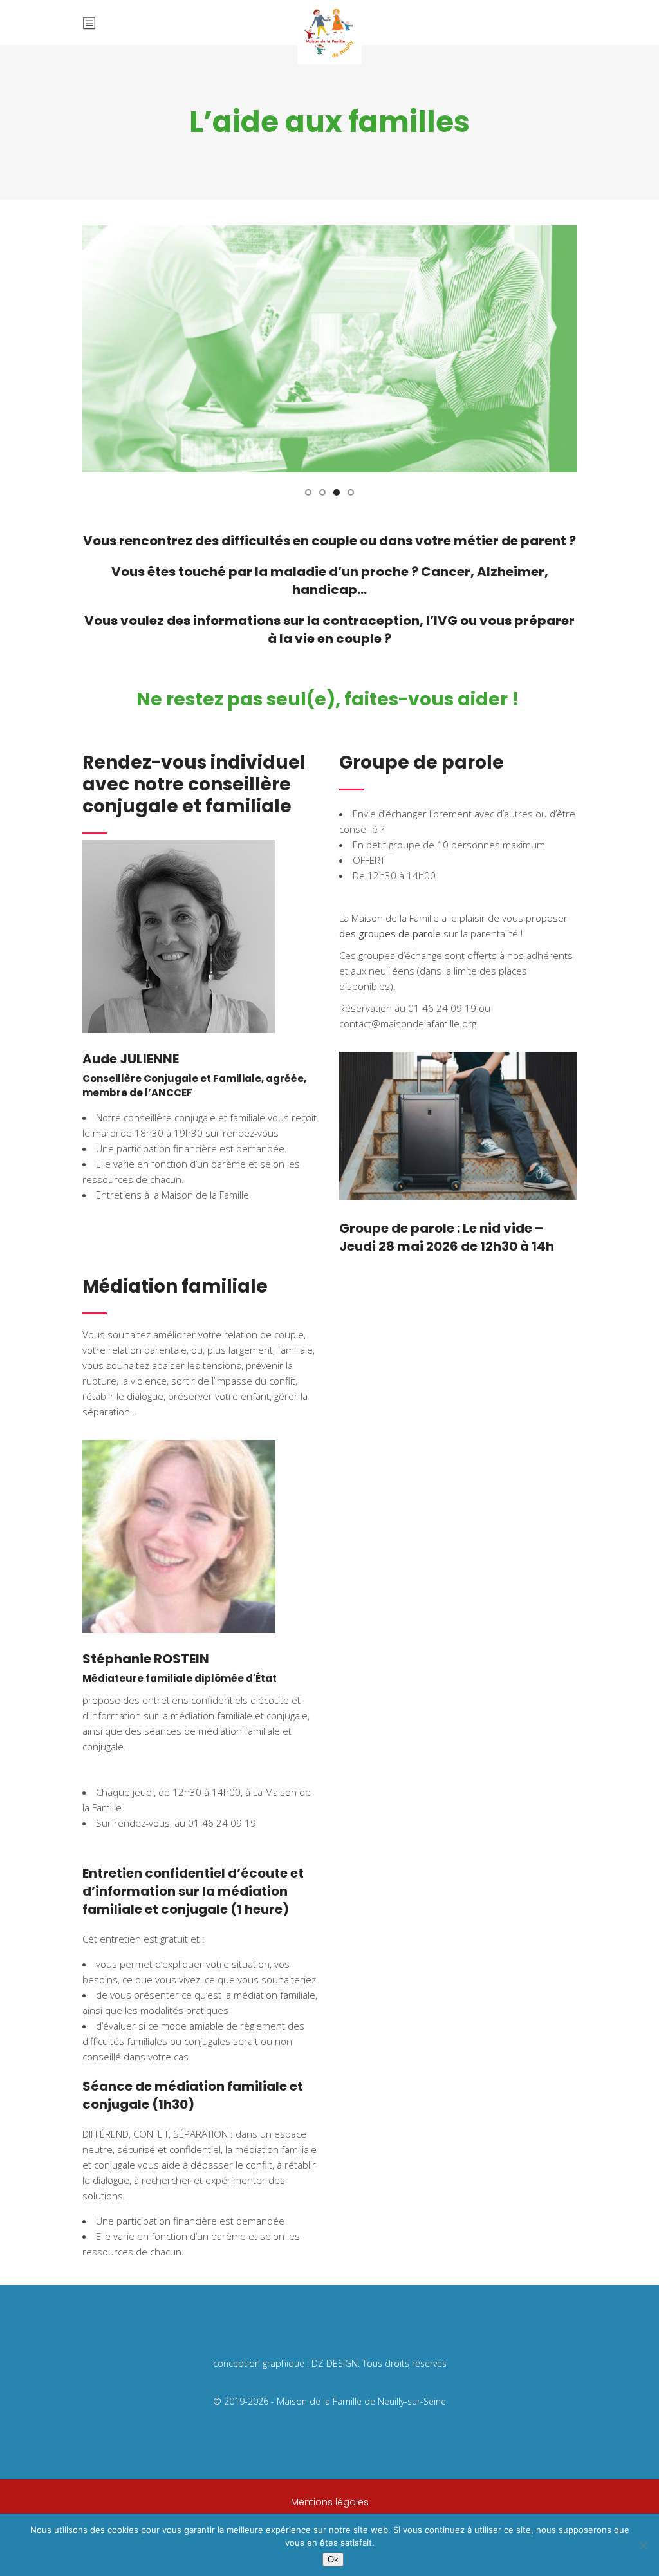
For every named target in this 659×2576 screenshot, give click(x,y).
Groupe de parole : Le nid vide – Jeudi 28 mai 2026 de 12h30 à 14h (447, 1237)
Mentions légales (330, 2502)
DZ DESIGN (335, 2363)
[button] (308, 491)
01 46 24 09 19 (222, 1823)
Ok (333, 2560)
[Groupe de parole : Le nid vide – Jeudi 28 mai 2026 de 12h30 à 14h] (458, 1126)
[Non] (643, 2545)
